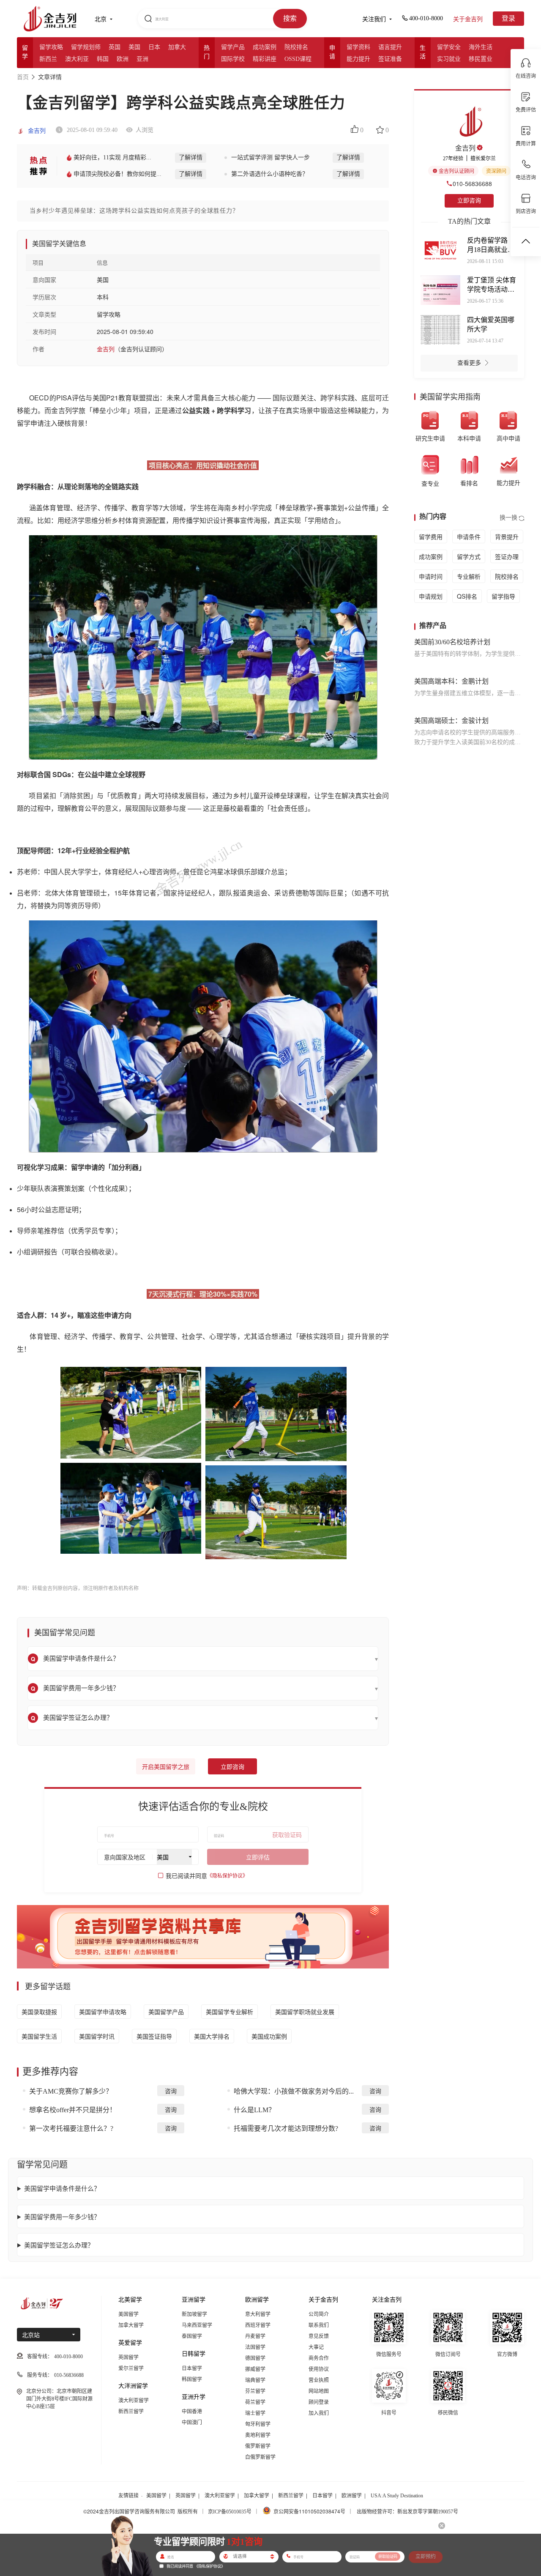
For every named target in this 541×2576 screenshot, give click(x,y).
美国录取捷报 (39, 2012)
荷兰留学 (255, 2402)
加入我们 (319, 2413)
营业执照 (319, 2380)
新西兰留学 (131, 2412)
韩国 (103, 59)
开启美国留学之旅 (166, 1767)
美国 (134, 47)
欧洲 (123, 59)
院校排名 (296, 47)
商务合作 (319, 2358)
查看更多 (469, 363)
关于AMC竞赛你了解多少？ (71, 2091)
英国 (115, 47)
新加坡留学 (194, 2314)
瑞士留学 (255, 2413)
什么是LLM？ (254, 2110)
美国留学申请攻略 (103, 2012)
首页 (23, 77)
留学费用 (431, 537)
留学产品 (233, 47)
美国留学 (128, 2314)
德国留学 (255, 2358)
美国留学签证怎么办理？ (59, 2245)
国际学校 (233, 59)
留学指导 (503, 596)
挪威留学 (255, 2369)
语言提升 (390, 47)
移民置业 (481, 59)
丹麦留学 (255, 2336)
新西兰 (48, 59)
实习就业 (449, 59)
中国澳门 (192, 2423)
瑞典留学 (255, 2380)
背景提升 (507, 537)
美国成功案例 (269, 2036)
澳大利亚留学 (134, 2401)
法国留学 (255, 2347)
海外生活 (481, 47)
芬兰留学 (255, 2391)
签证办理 (507, 556)
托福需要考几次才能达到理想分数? (286, 2128)
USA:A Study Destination (397, 2496)
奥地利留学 (258, 2435)
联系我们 (319, 2325)
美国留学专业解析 (230, 2012)
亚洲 (142, 59)
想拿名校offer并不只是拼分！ (73, 2110)
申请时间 (431, 576)
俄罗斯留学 (258, 2446)
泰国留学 (192, 2336)
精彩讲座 (265, 59)
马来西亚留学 (197, 2325)
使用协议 (319, 2369)
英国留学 (128, 2357)
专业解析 (469, 576)
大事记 (316, 2347)
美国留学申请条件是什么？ (62, 2188)
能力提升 (358, 59)
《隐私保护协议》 (227, 1876)
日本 (154, 47)
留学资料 (358, 47)
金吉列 (36, 131)
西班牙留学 (258, 2325)
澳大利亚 (77, 59)
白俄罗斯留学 (260, 2457)
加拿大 (177, 47)
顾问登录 (319, 2402)
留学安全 (449, 47)
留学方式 (469, 556)
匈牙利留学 (258, 2424)
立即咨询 (232, 1767)
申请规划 (431, 596)
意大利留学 (258, 2314)
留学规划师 (86, 47)
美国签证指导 (154, 2036)
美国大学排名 (212, 2036)
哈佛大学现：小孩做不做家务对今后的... (294, 2091)
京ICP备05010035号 (230, 2512)
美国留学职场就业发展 (305, 2012)
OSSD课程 (298, 59)
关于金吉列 (468, 19)
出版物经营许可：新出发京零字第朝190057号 (407, 2512)
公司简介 (319, 2314)
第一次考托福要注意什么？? (71, 2128)
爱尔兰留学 (131, 2368)
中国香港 (192, 2412)
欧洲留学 (352, 2496)
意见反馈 (319, 2336)
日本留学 (192, 2368)
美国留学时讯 (97, 2036)
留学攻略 (51, 47)
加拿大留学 (131, 2325)
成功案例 (265, 47)
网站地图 (319, 2391)
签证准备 (390, 59)
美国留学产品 (166, 2012)
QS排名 (467, 596)
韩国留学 (192, 2379)
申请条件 (469, 537)
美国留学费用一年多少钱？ (62, 2216)
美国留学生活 (39, 2036)
